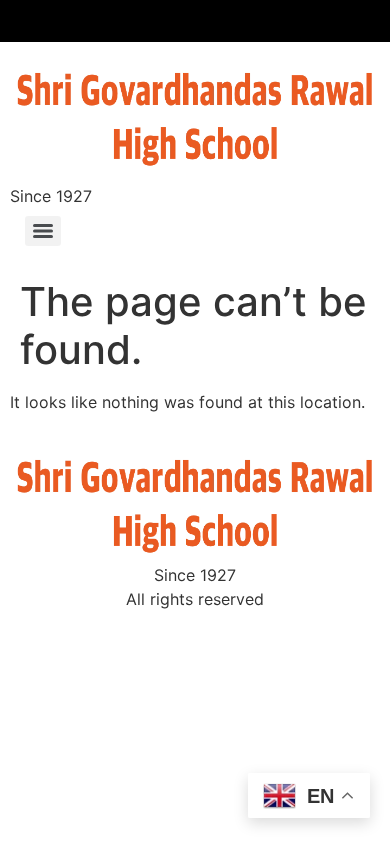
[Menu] (43, 231)
